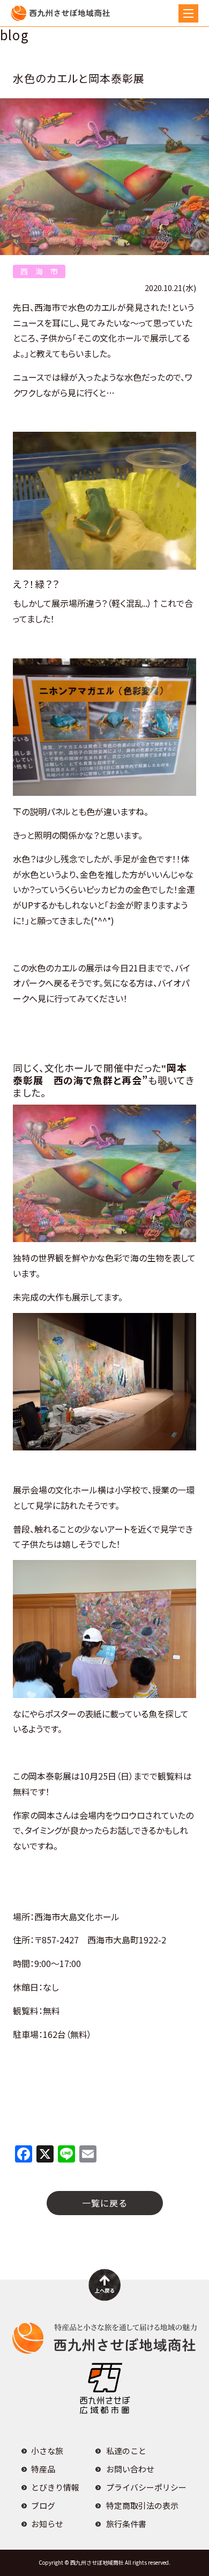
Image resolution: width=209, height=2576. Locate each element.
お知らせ (47, 2524)
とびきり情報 (55, 2487)
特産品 (43, 2469)
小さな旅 (47, 2451)
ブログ (43, 2505)
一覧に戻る (105, 2203)
